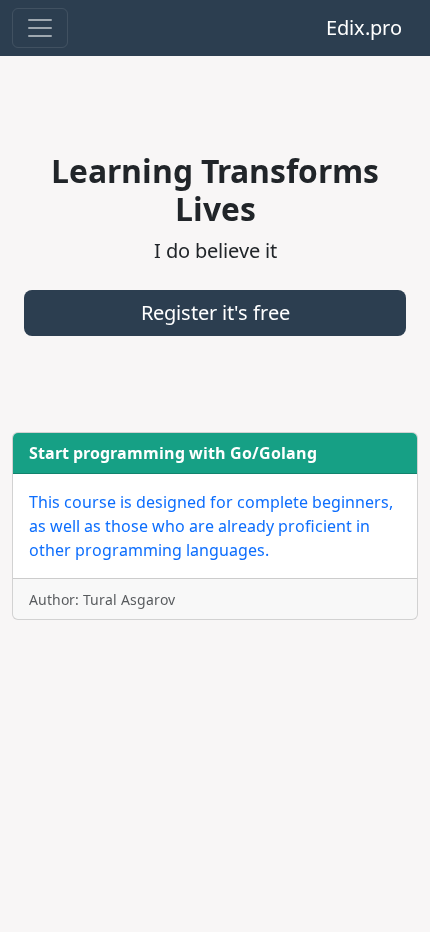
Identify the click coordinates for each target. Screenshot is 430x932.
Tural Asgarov (129, 599)
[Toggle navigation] (40, 28)
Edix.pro (364, 27)
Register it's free (215, 312)
